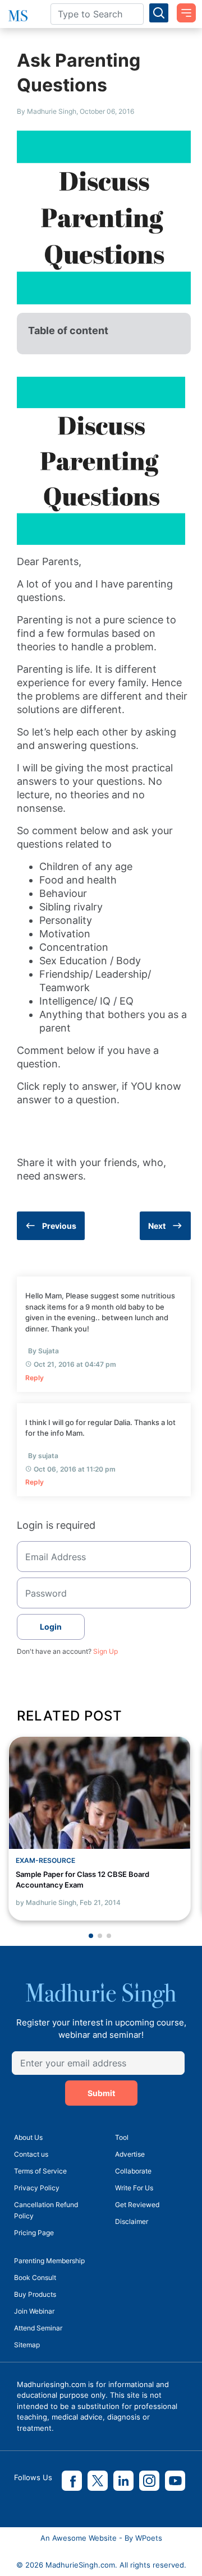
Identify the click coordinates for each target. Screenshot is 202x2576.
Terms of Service (40, 2171)
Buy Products (35, 2294)
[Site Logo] (17, 16)
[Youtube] (175, 2481)
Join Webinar (34, 2311)
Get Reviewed (137, 2205)
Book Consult (35, 2277)
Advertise (130, 2154)
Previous (59, 1226)
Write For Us (134, 2188)
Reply (35, 1378)
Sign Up (105, 1651)
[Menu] (182, 9)
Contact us (31, 2154)
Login (51, 1627)
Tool (122, 2137)
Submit (101, 2093)
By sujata (43, 1456)
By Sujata (43, 1351)
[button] (91, 1936)
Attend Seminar (38, 2328)
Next (157, 1226)
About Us (28, 2137)
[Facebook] (72, 2481)
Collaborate (133, 2171)
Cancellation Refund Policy (46, 2210)
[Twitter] (98, 2481)
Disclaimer (132, 2221)
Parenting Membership (49, 2261)
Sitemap (27, 2345)
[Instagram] (149, 2481)
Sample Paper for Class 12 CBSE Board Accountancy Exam (82, 1880)
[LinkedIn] (123, 2481)
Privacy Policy (37, 2188)
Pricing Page (34, 2233)
